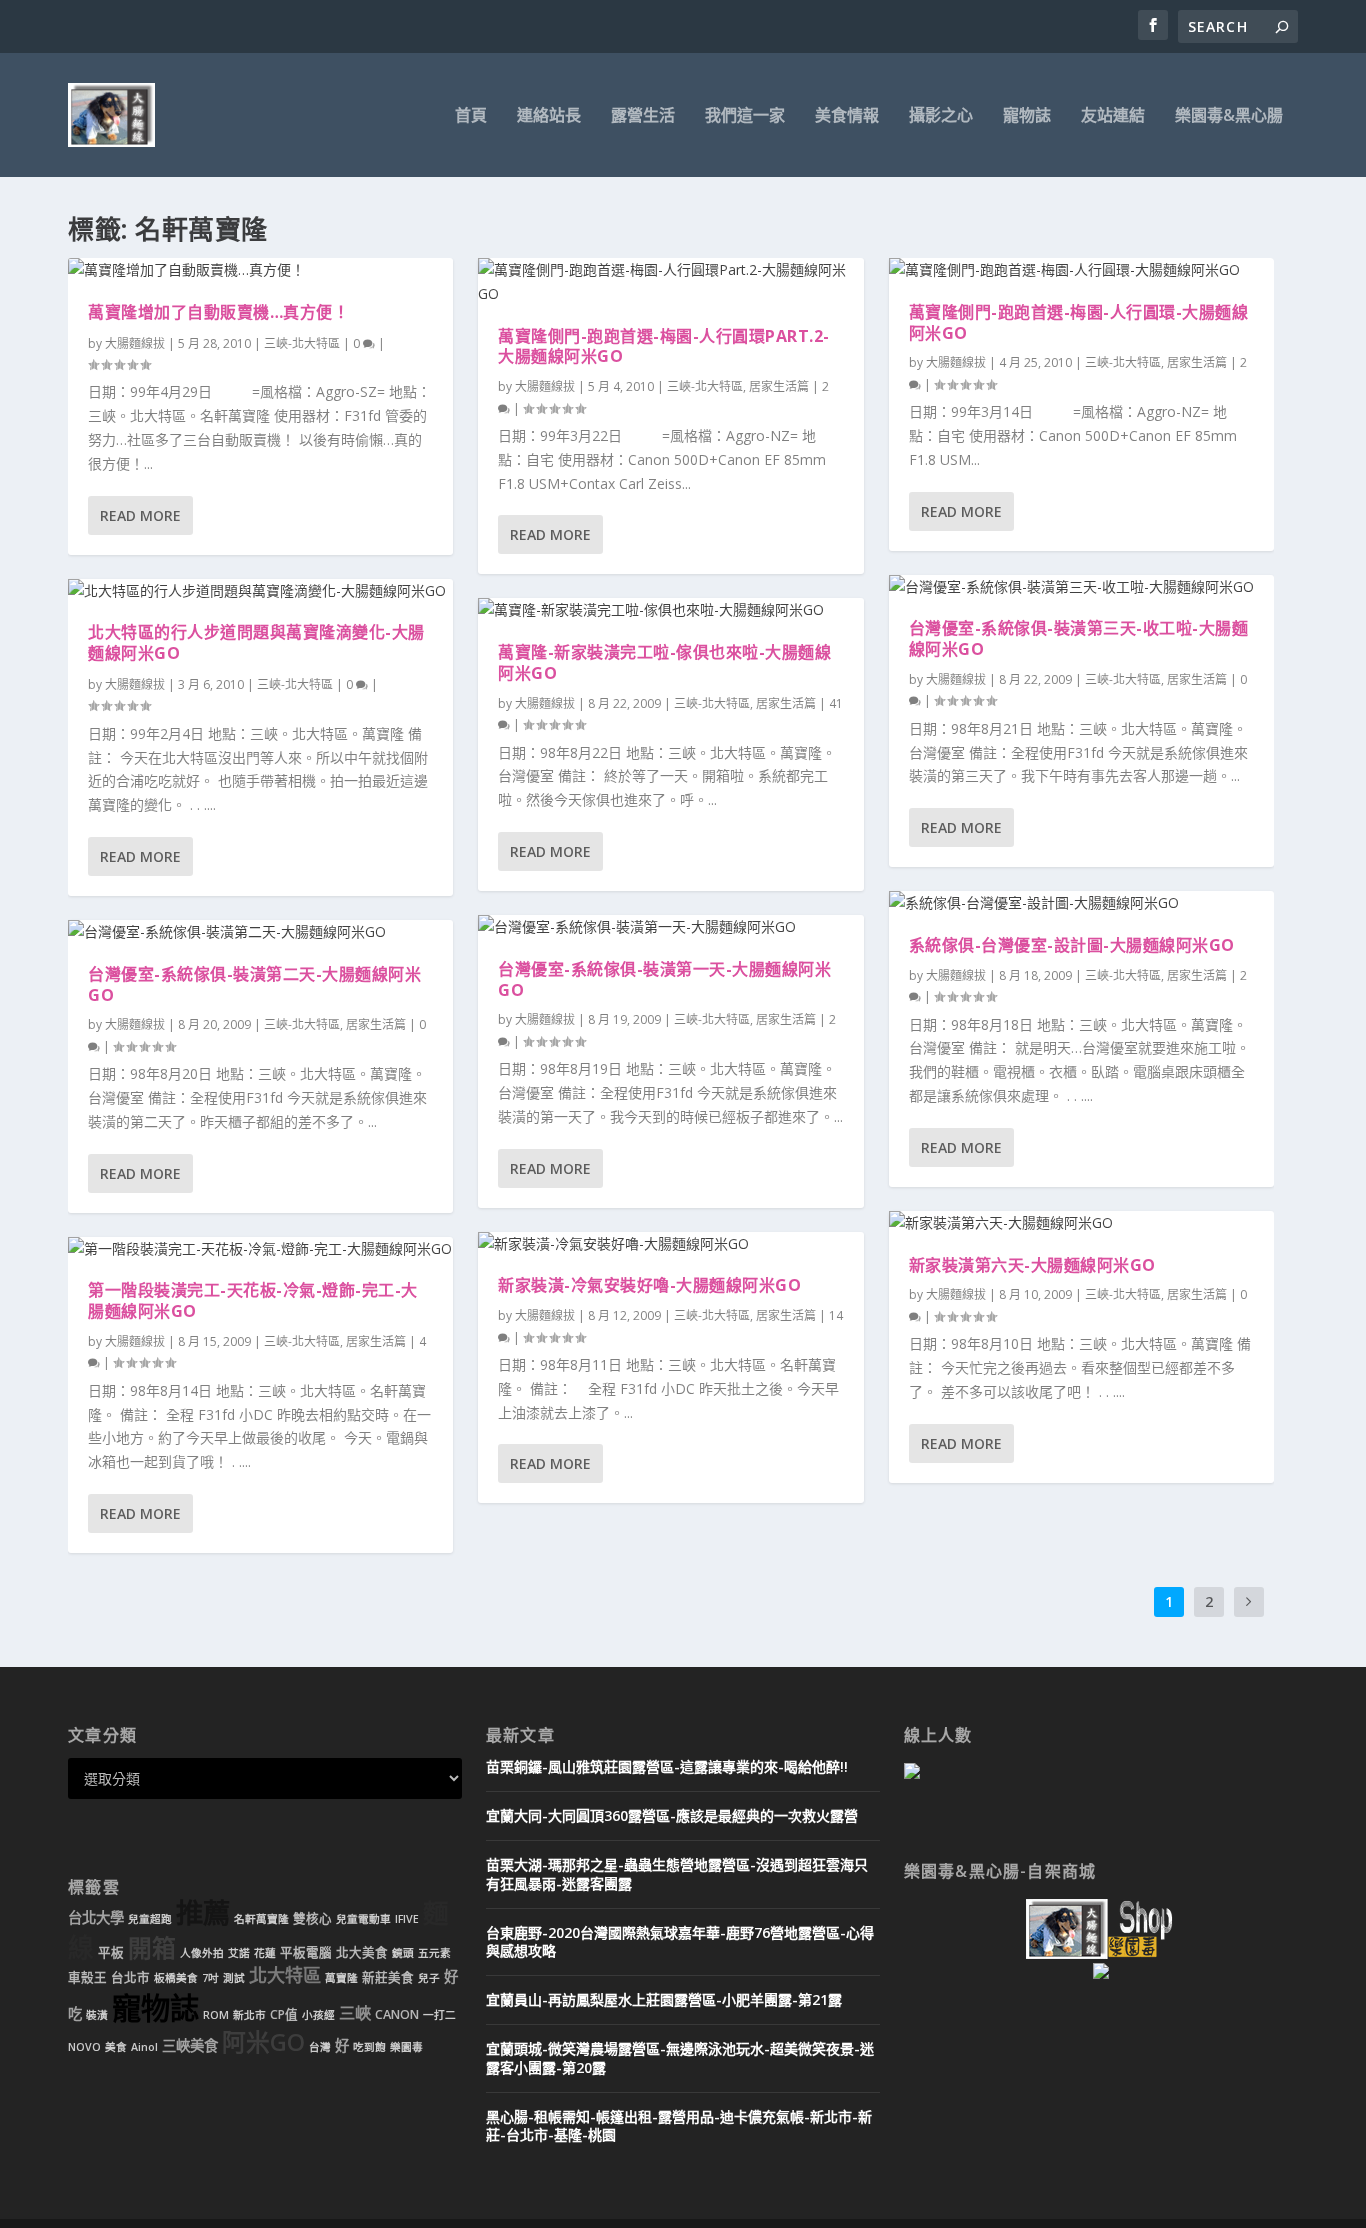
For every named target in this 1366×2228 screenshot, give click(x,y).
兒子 (429, 1978)
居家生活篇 (376, 1024)
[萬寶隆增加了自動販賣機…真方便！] (260, 270)
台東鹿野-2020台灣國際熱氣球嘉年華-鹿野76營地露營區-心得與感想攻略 (680, 1941)
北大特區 (285, 1975)
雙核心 (312, 1918)
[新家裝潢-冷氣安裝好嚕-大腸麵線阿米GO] (670, 1244)
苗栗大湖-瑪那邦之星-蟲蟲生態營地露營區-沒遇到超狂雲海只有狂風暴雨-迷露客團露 (677, 1873)
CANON (397, 2014)
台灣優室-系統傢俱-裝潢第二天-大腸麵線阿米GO (254, 984)
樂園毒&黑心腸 (1229, 116)
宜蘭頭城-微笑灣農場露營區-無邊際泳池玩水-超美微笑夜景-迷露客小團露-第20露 (680, 2057)
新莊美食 (388, 1977)
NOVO (84, 2047)
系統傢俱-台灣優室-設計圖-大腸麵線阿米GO (1072, 945)
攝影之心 (941, 116)
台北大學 (96, 1917)
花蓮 (265, 1953)
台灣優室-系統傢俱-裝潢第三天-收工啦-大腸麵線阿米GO (1079, 638)
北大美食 (362, 1952)
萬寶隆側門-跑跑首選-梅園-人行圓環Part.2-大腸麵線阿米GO (664, 346)
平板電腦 (306, 1952)
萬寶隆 (341, 1978)
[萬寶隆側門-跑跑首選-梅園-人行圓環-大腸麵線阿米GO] (1081, 270)
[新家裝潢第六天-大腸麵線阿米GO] (1081, 1223)
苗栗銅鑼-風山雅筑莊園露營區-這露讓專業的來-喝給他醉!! (667, 1766)
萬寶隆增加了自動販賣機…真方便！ (218, 312)
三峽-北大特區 (302, 343)
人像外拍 (202, 1953)
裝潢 (97, 2015)
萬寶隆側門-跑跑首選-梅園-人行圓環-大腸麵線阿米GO (1079, 322)
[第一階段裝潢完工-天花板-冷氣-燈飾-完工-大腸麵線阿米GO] (260, 1249)
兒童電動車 (363, 1919)
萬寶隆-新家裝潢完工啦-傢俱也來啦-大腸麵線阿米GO (664, 662)
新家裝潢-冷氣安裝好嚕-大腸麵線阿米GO (649, 1285)
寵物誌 (1027, 116)
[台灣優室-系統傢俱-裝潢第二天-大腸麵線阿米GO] (260, 932)
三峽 (355, 2013)
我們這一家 (745, 116)
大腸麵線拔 (135, 343)
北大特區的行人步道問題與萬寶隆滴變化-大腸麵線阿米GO (256, 642)
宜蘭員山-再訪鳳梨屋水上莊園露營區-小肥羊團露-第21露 (664, 1999)
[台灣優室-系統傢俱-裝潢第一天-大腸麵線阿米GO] (670, 927)
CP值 (284, 2014)
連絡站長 (549, 116)
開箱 (152, 1948)
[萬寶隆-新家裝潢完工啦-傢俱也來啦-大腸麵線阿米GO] (670, 610)
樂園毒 (406, 2047)
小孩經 (318, 2015)
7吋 (210, 1978)
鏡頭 (403, 1953)
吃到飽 (369, 2047)
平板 (111, 1952)
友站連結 (1113, 116)
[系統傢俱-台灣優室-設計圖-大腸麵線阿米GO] (1081, 903)
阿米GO (263, 2042)
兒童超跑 (150, 1919)
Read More (140, 515)
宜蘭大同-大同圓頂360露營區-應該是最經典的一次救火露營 (672, 1815)
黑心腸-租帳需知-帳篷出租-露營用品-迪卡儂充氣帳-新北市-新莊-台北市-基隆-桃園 (679, 2125)
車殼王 (87, 1977)
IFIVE (407, 1919)
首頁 (471, 116)
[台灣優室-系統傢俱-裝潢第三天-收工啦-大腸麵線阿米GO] (1081, 587)
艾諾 (239, 1953)
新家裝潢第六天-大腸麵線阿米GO (1032, 1265)
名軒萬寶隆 (261, 1919)
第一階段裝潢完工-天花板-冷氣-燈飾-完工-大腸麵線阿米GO (253, 1300)
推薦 (203, 1912)
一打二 (439, 2015)
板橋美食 (176, 1978)
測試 (234, 1978)
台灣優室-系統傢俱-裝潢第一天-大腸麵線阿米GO (664, 979)
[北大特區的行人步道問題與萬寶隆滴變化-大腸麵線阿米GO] (260, 591)
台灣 (320, 2047)
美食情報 (847, 116)
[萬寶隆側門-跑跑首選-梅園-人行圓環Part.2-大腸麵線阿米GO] (670, 282)
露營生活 (643, 116)
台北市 (130, 1977)
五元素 (434, 1953)
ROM (216, 2015)
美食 (116, 2047)
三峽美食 (190, 2045)
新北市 (249, 2015)
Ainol (144, 2047)
